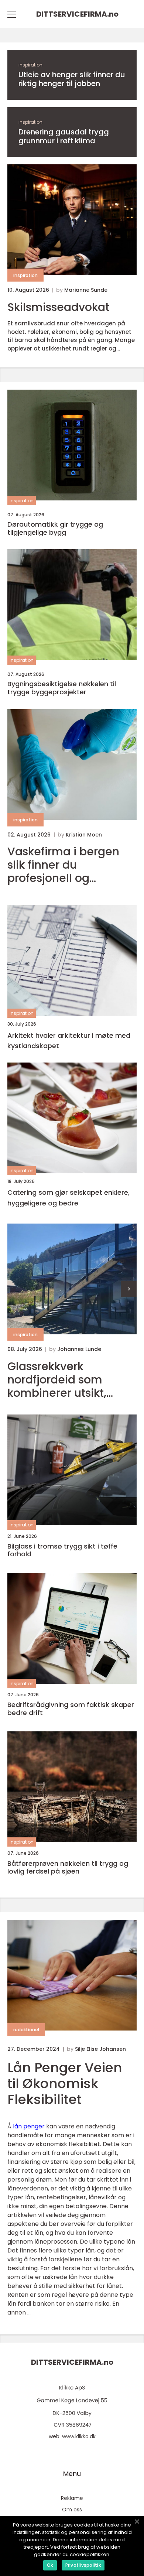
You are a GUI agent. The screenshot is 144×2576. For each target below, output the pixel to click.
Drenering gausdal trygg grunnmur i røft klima (64, 136)
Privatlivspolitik (83, 2565)
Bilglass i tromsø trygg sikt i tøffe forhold (62, 1550)
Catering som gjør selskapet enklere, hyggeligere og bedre (68, 1198)
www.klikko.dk (79, 2436)
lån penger (29, 2126)
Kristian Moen (84, 835)
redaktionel (26, 2030)
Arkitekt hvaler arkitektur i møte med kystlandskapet (69, 1041)
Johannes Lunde (79, 1349)
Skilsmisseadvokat (58, 307)
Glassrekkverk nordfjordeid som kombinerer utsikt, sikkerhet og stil (57, 1380)
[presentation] (129, 1289)
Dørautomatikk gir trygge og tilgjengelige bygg (55, 528)
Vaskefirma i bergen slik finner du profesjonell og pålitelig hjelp (63, 865)
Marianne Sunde (86, 290)
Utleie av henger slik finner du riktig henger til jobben (72, 79)
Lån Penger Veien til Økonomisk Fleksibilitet (65, 2084)
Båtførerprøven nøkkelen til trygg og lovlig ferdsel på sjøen (68, 1867)
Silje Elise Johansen (100, 2049)
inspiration (30, 65)
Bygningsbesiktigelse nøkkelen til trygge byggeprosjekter (62, 688)
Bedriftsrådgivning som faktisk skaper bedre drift (71, 1709)
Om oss (72, 2510)
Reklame (72, 2498)
